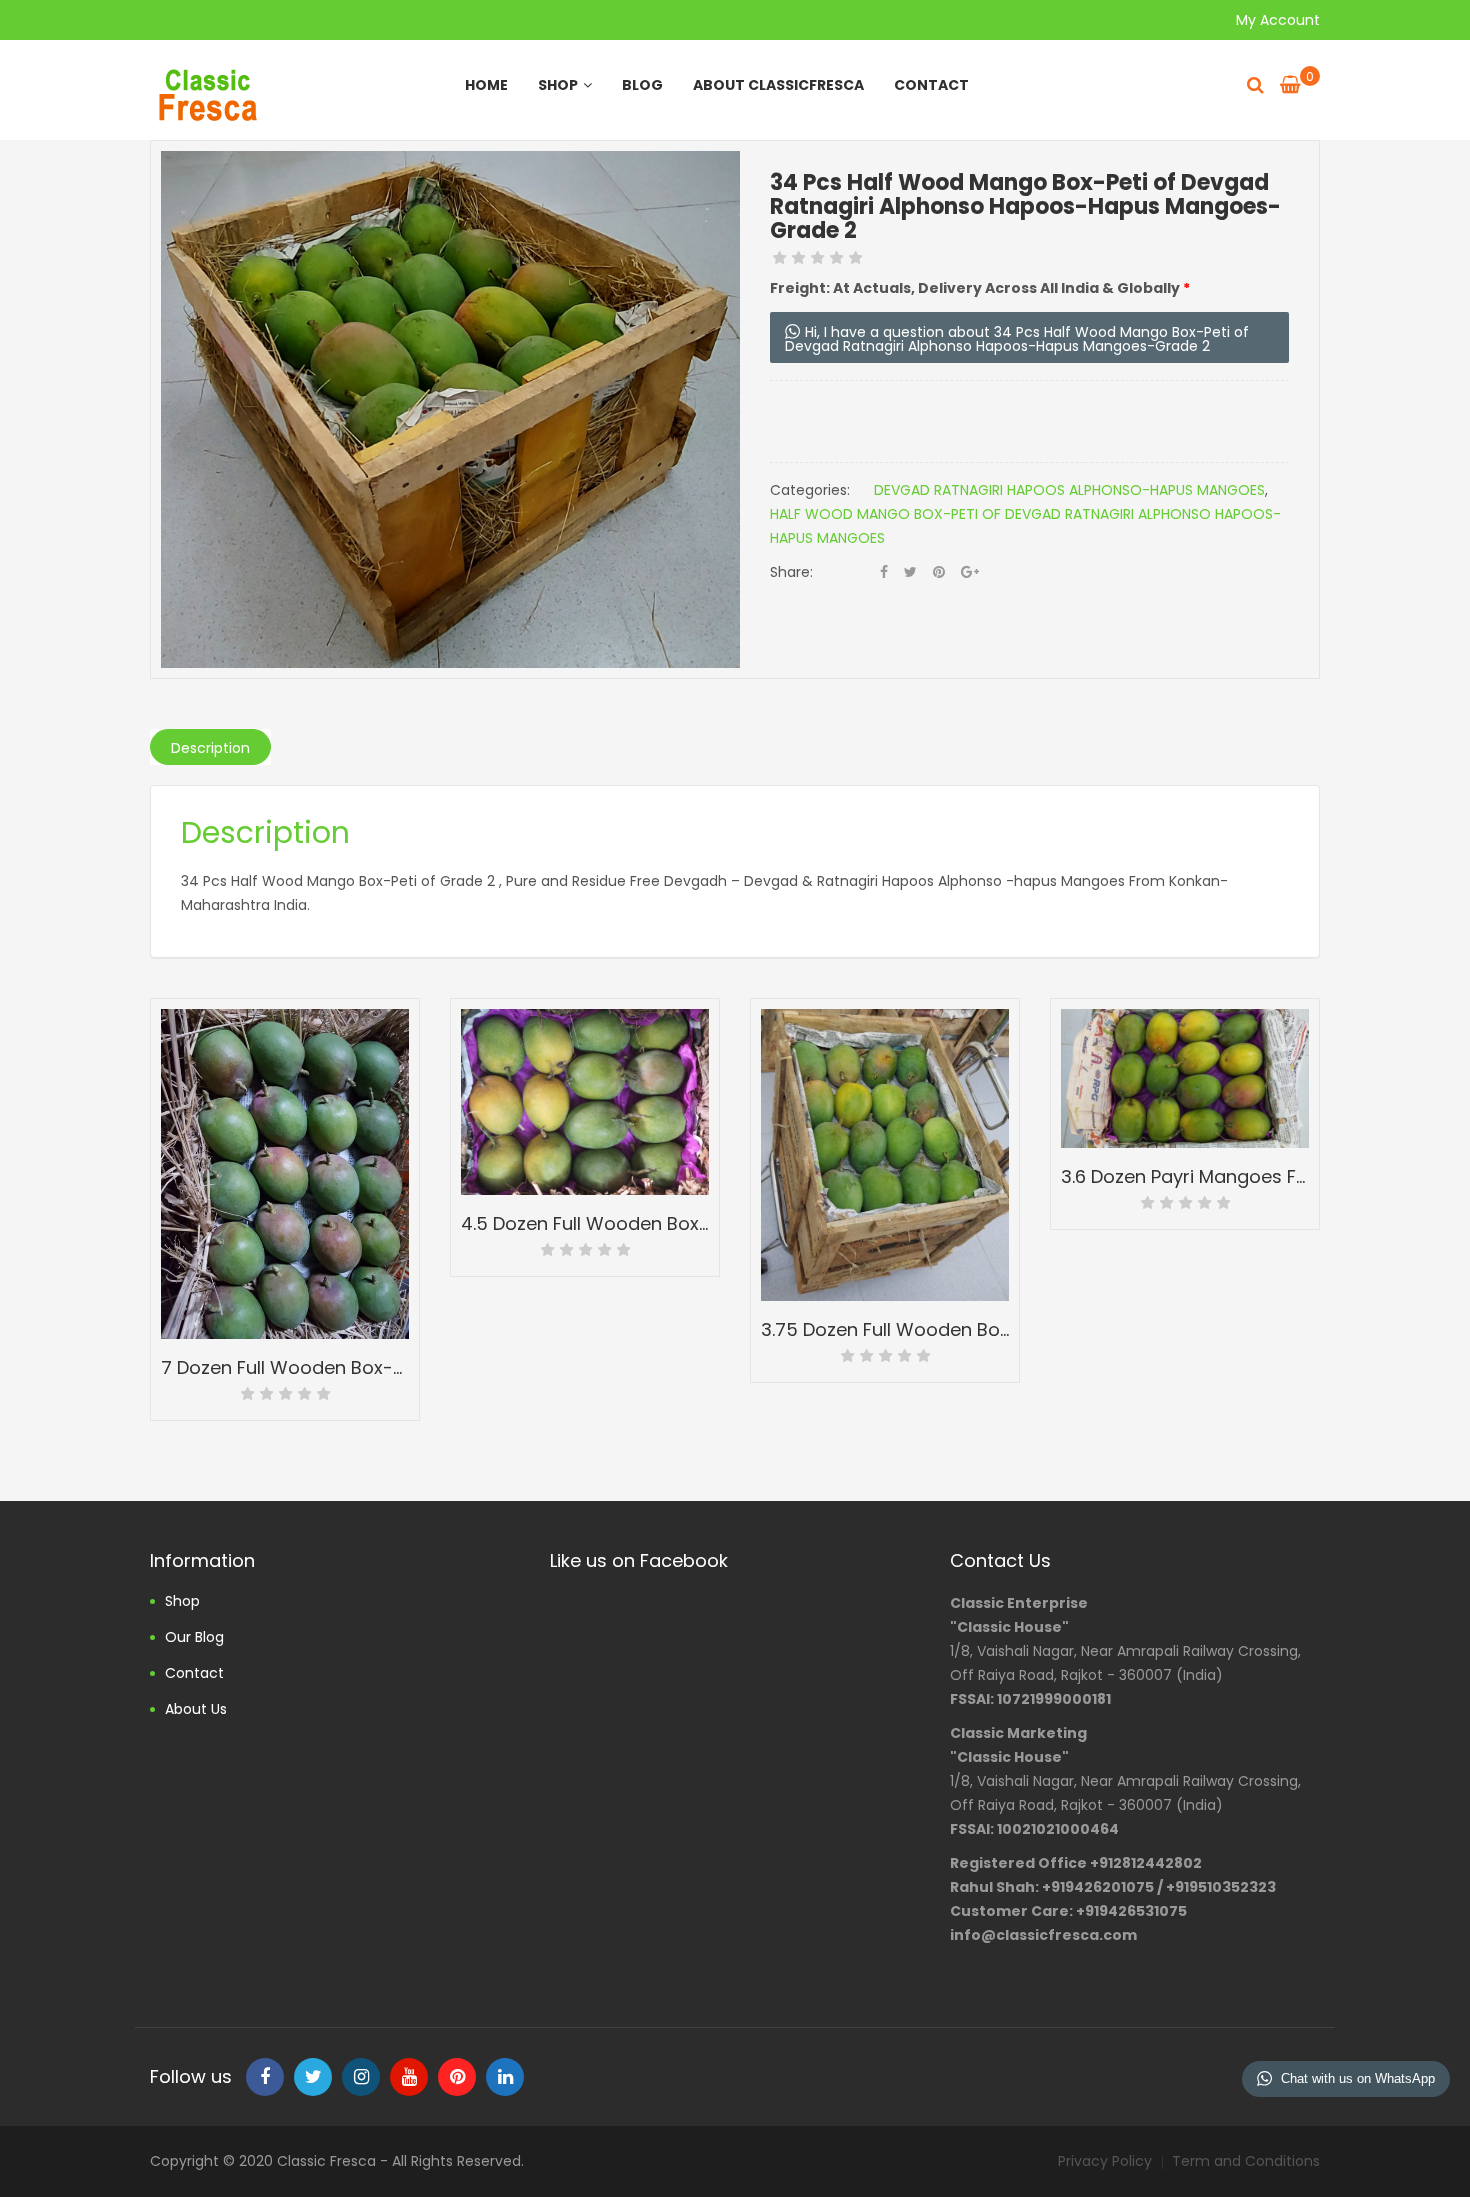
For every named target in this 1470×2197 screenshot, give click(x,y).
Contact (931, 85)
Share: (791, 572)
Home (486, 85)
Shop (558, 85)
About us (196, 1709)
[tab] (210, 747)
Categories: (810, 490)
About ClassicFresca (778, 85)
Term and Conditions (1246, 2161)
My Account (1278, 20)
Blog (642, 85)
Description (210, 748)
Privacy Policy (1105, 2161)
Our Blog (194, 1637)
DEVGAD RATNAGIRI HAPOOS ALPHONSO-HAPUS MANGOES (1069, 490)
